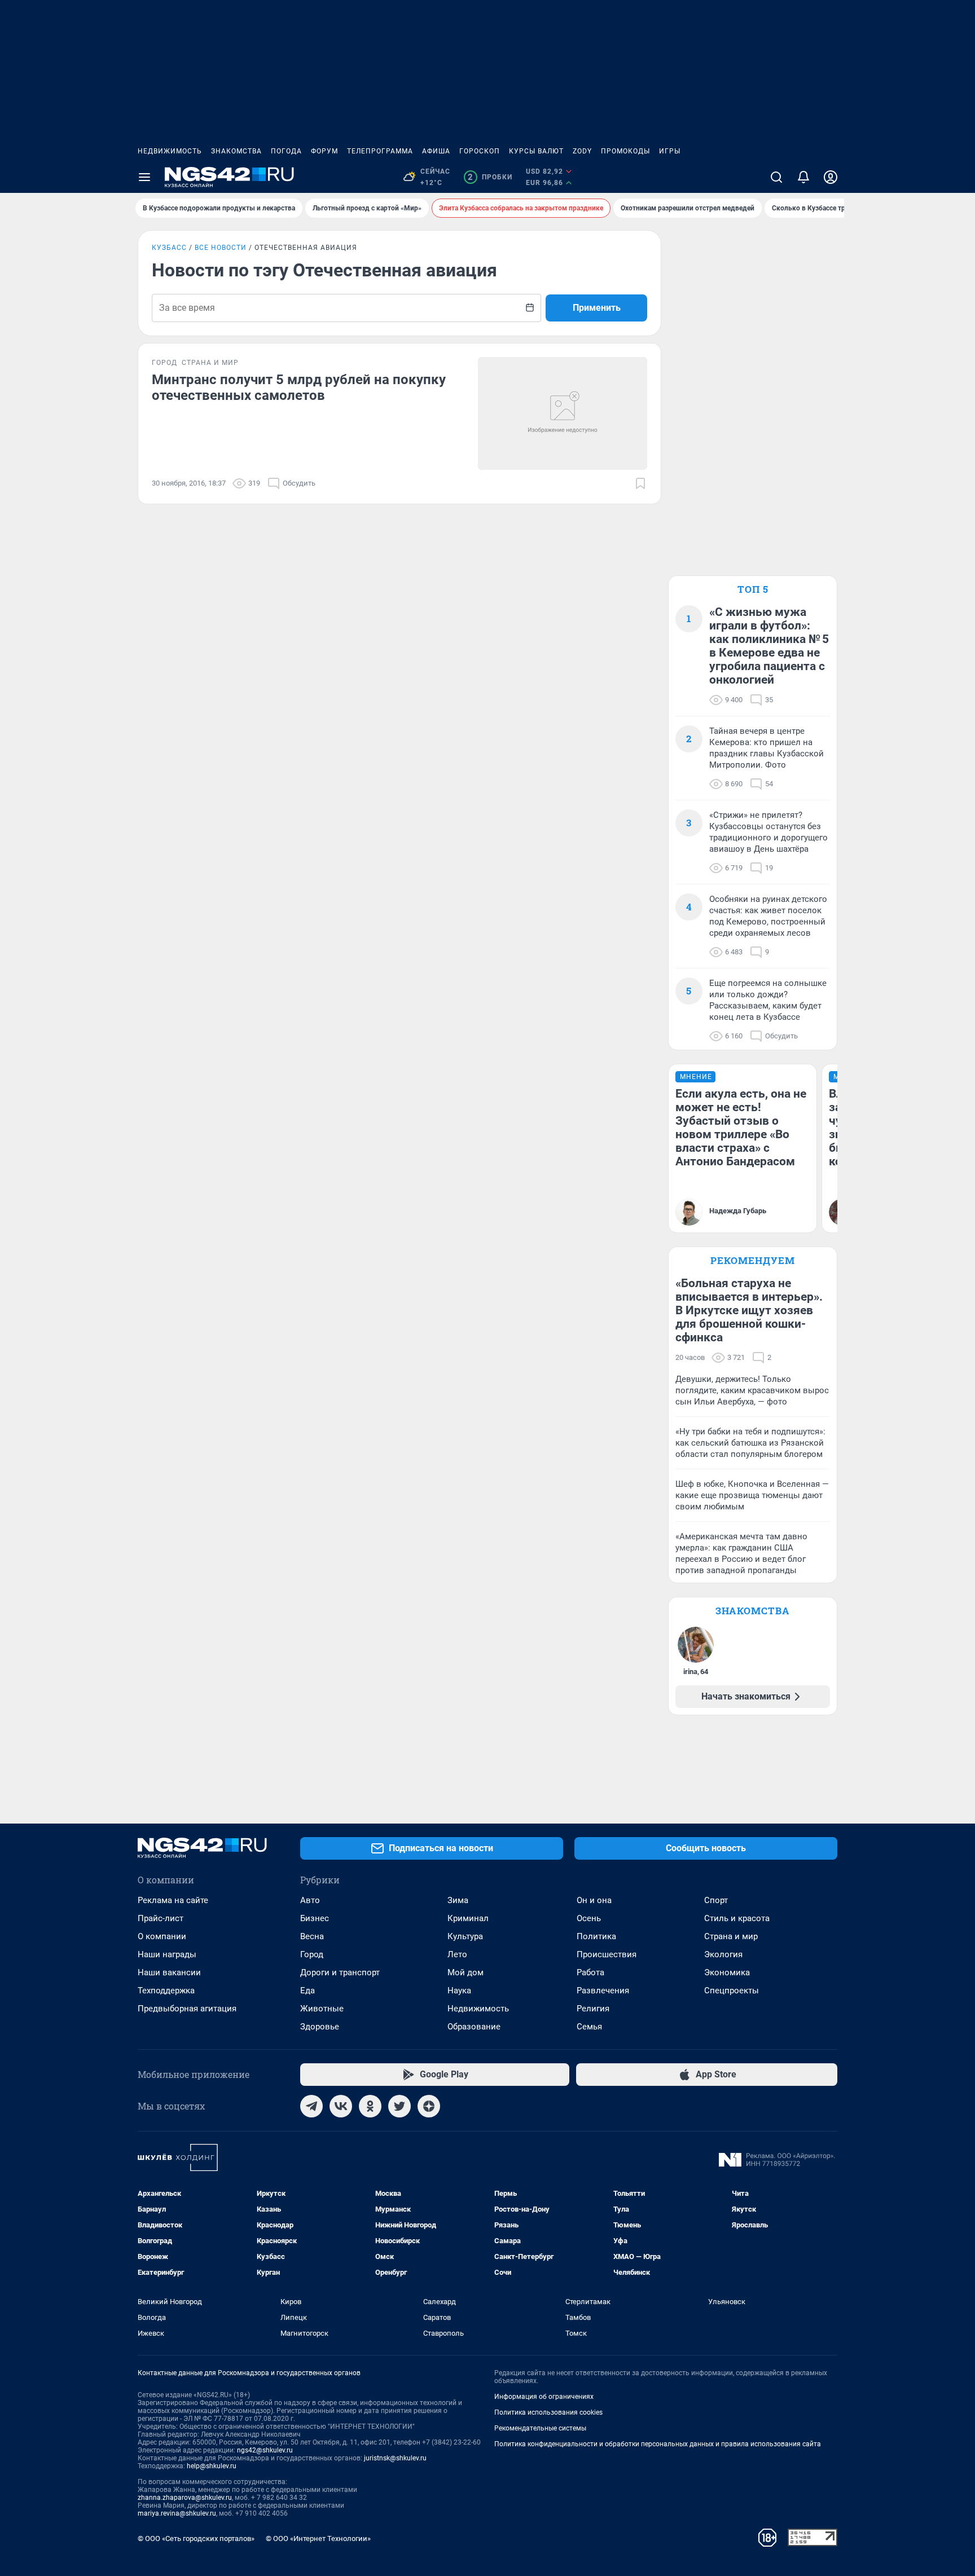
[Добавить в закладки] (640, 483)
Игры (670, 151)
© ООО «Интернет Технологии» (318, 2538)
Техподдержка (166, 1991)
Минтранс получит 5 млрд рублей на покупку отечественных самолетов (299, 387)
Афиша (436, 151)
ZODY (582, 151)
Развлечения (603, 1991)
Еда (308, 1991)
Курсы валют (536, 151)
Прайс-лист (161, 1918)
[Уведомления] (803, 177)
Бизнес (315, 1918)
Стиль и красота (737, 1918)
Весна (312, 1936)
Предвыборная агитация (187, 2009)
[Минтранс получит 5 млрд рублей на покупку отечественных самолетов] (563, 413)
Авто (310, 1900)
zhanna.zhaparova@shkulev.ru (185, 2498)
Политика (596, 1936)
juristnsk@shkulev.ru (395, 2458)
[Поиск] (776, 177)
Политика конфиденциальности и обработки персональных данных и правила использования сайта (658, 2444)
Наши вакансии (169, 1972)
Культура (465, 1936)
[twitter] (399, 2106)
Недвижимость (170, 151)
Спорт (716, 1900)
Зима (458, 1900)
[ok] (370, 2106)
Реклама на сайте (173, 1900)
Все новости (221, 248)
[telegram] (311, 2106)
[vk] (341, 2106)
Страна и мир (731, 1936)
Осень (589, 1918)
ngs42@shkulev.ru (265, 2450)
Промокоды (625, 151)
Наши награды (167, 1954)
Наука (459, 1991)
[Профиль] (831, 177)
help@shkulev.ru (212, 2466)
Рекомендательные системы (540, 2428)
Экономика (727, 1972)
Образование (474, 2027)
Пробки (490, 177)
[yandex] (429, 2106)
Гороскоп (480, 151)
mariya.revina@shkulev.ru (177, 2513)
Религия (593, 2009)
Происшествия (607, 1954)
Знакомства (236, 151)
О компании (162, 1936)
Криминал (468, 1918)
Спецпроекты (732, 1991)
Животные (322, 2009)
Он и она (594, 1900)
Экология (723, 1954)
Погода (286, 151)
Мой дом (465, 1972)
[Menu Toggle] (144, 177)
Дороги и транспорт (340, 1972)
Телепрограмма (380, 151)
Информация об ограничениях (544, 2397)
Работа (590, 1972)
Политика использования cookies (548, 2412)
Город (312, 1954)
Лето (457, 1954)
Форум (324, 151)
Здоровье (320, 2027)
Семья (589, 2027)
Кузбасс (169, 248)
